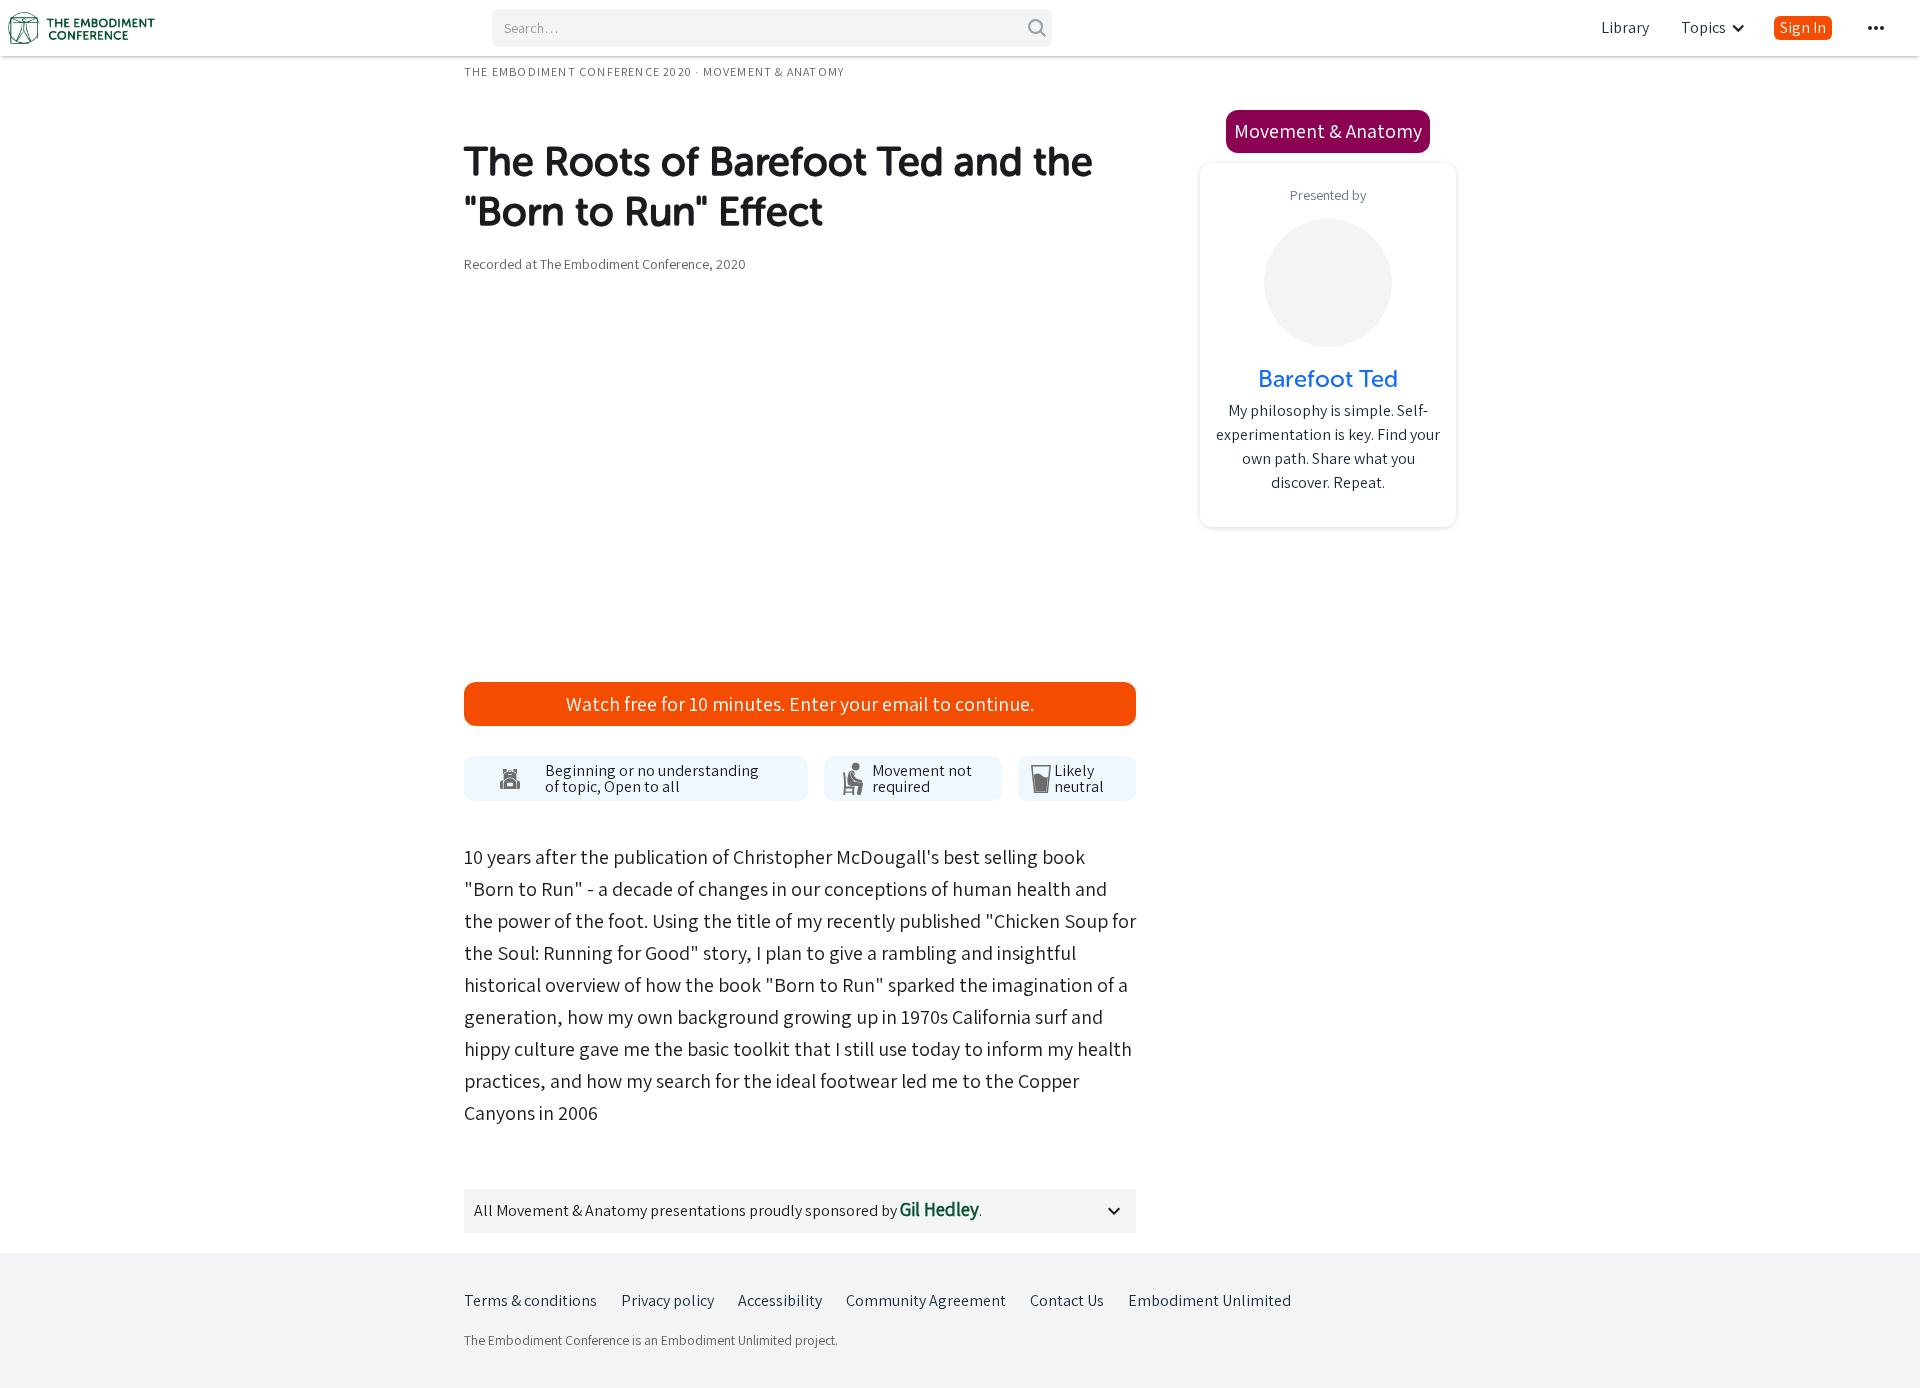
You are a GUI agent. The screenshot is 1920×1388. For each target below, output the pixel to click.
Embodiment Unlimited (1209, 1300)
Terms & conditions (530, 1300)
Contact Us (1067, 1300)
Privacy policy (667, 1300)
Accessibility (780, 1300)
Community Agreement (926, 1300)
